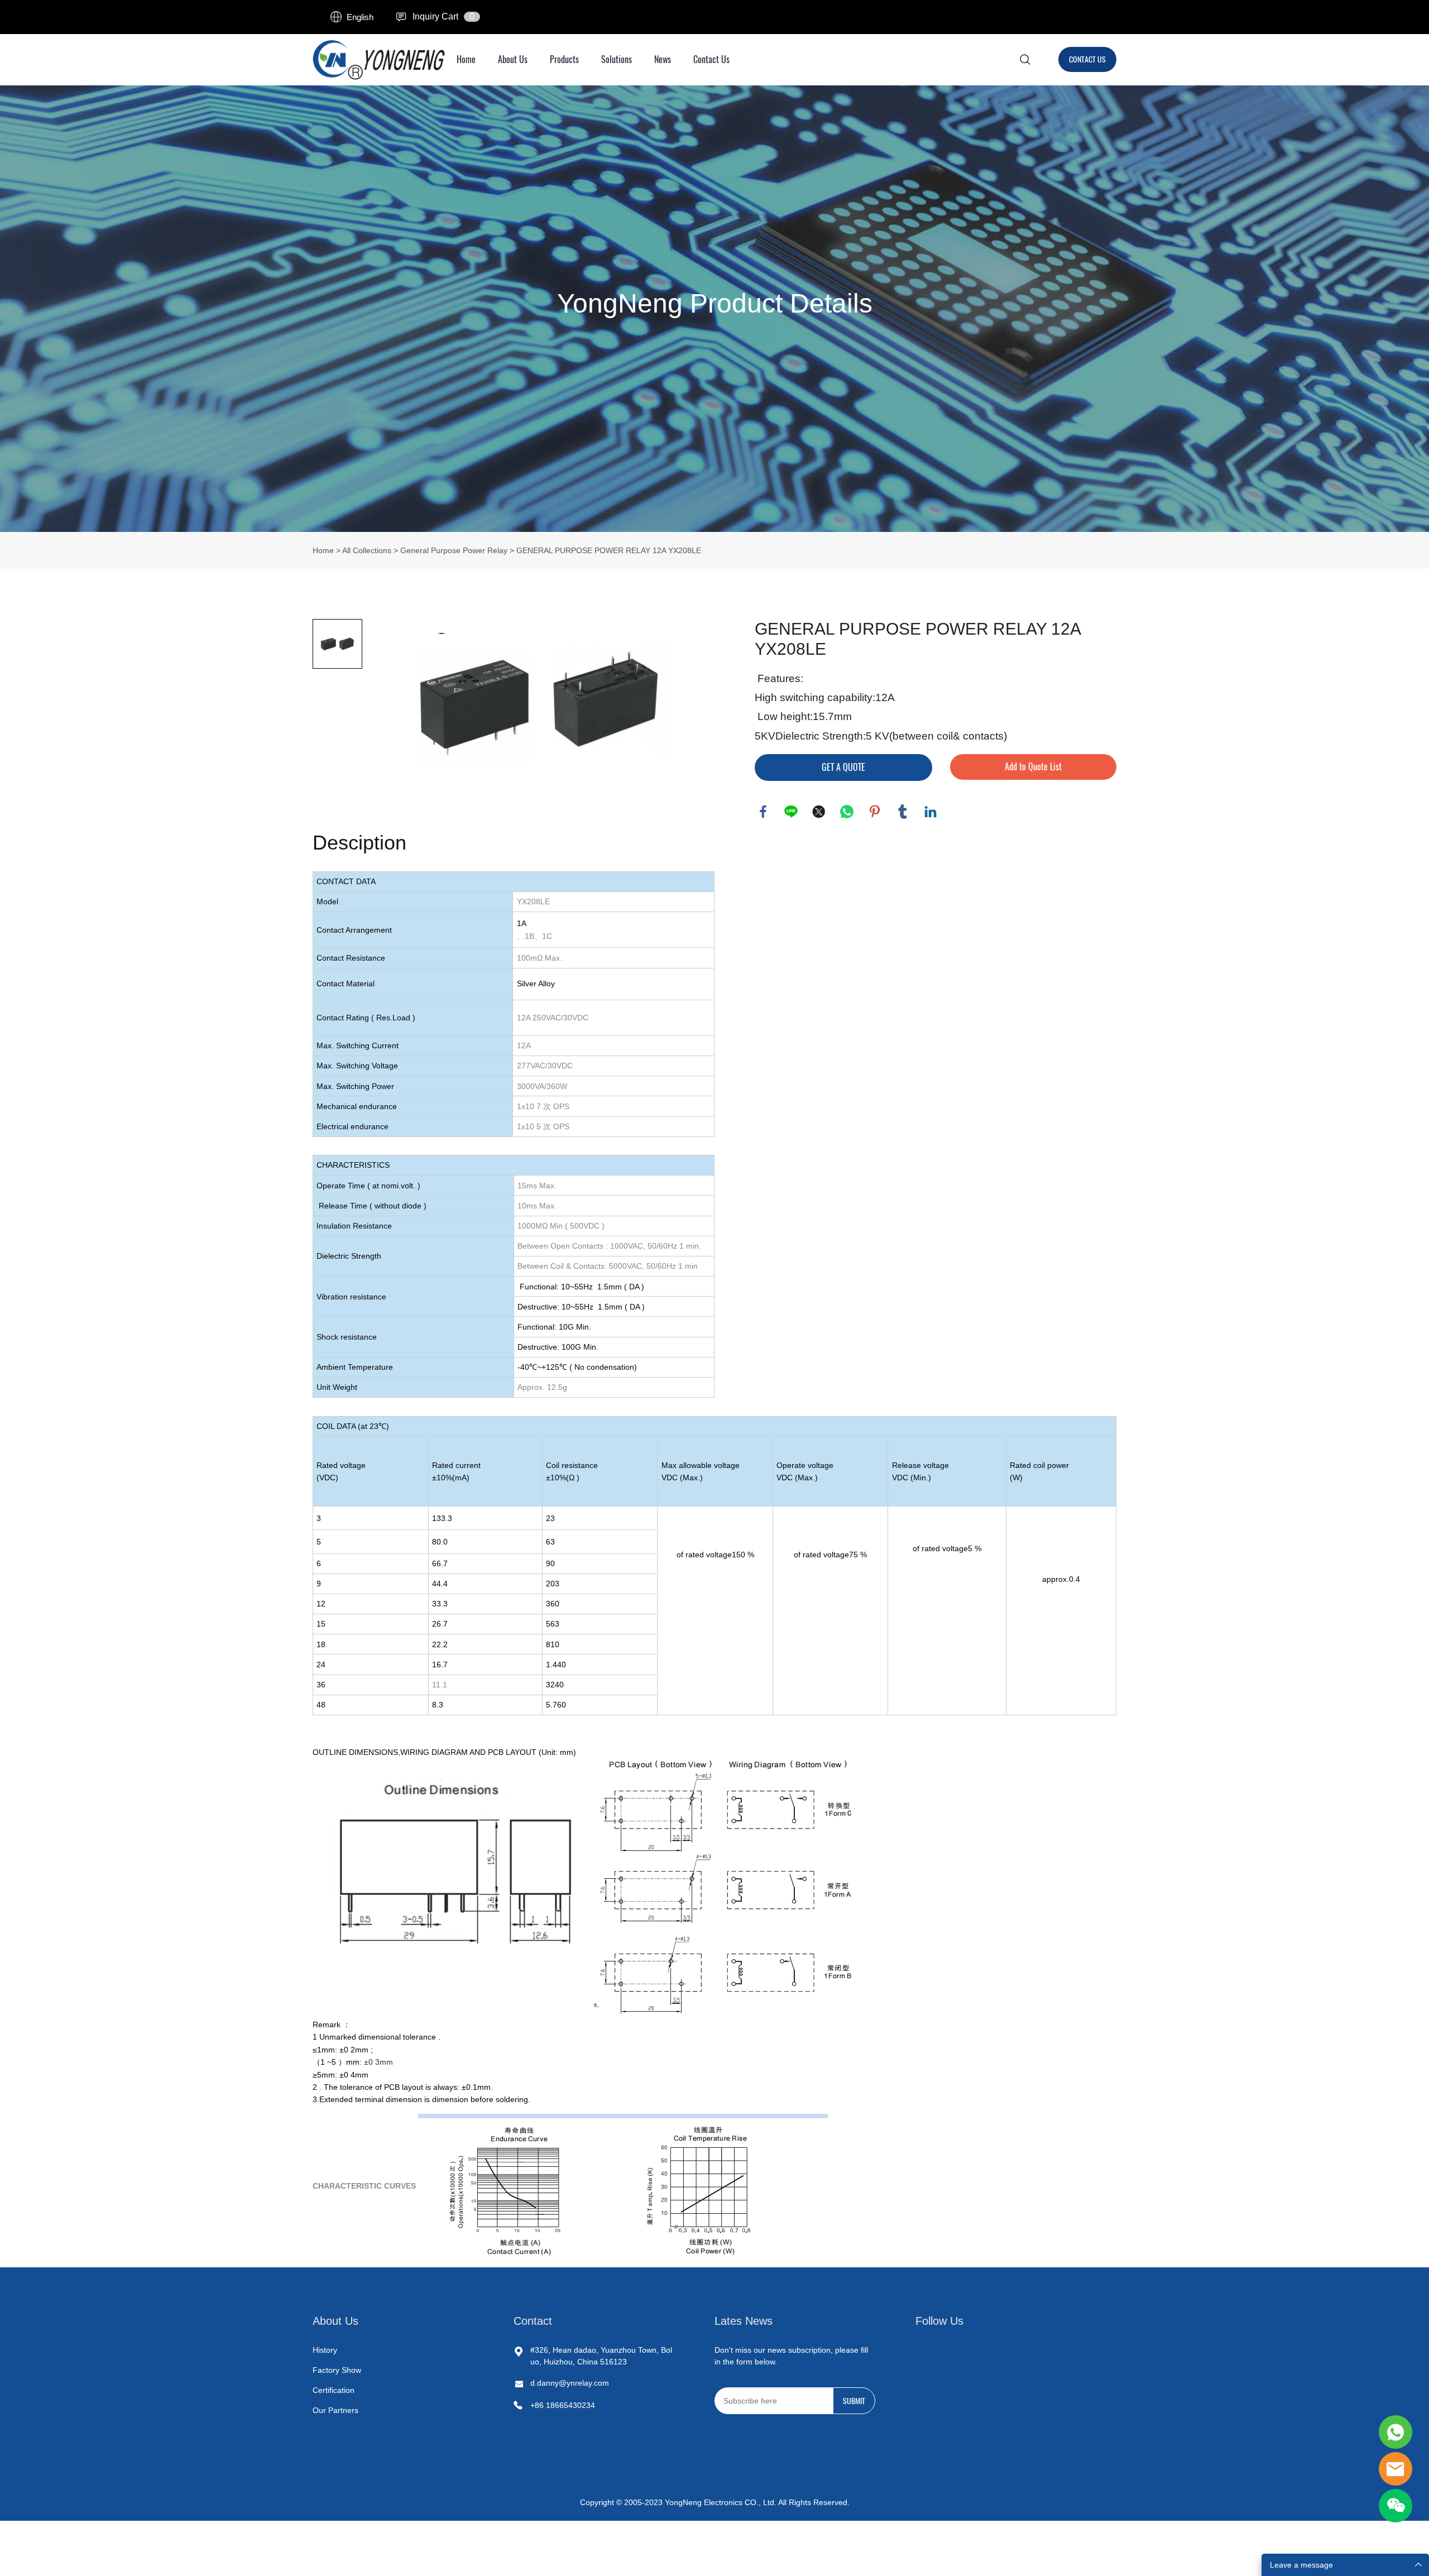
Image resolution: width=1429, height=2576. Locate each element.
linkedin (931, 812)
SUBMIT (854, 2401)
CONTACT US (1087, 59)
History (325, 2350)
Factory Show (337, 2370)
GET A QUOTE (843, 767)
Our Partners (335, 2410)
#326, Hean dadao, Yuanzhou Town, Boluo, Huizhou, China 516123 (601, 2356)
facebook (763, 812)
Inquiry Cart (435, 16)
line (791, 812)
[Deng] (1396, 2469)
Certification (334, 2390)
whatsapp (847, 812)
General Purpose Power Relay (454, 550)
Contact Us (711, 59)
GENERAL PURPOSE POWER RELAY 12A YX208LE (609, 550)
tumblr (903, 812)
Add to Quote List (1033, 767)
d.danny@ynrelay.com (570, 2383)
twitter (819, 812)
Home (466, 59)
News (663, 59)
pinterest (875, 812)
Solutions (617, 59)
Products (564, 59)
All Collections (367, 550)
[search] (1025, 61)
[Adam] (1396, 2432)
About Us (513, 59)
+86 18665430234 (563, 2405)
